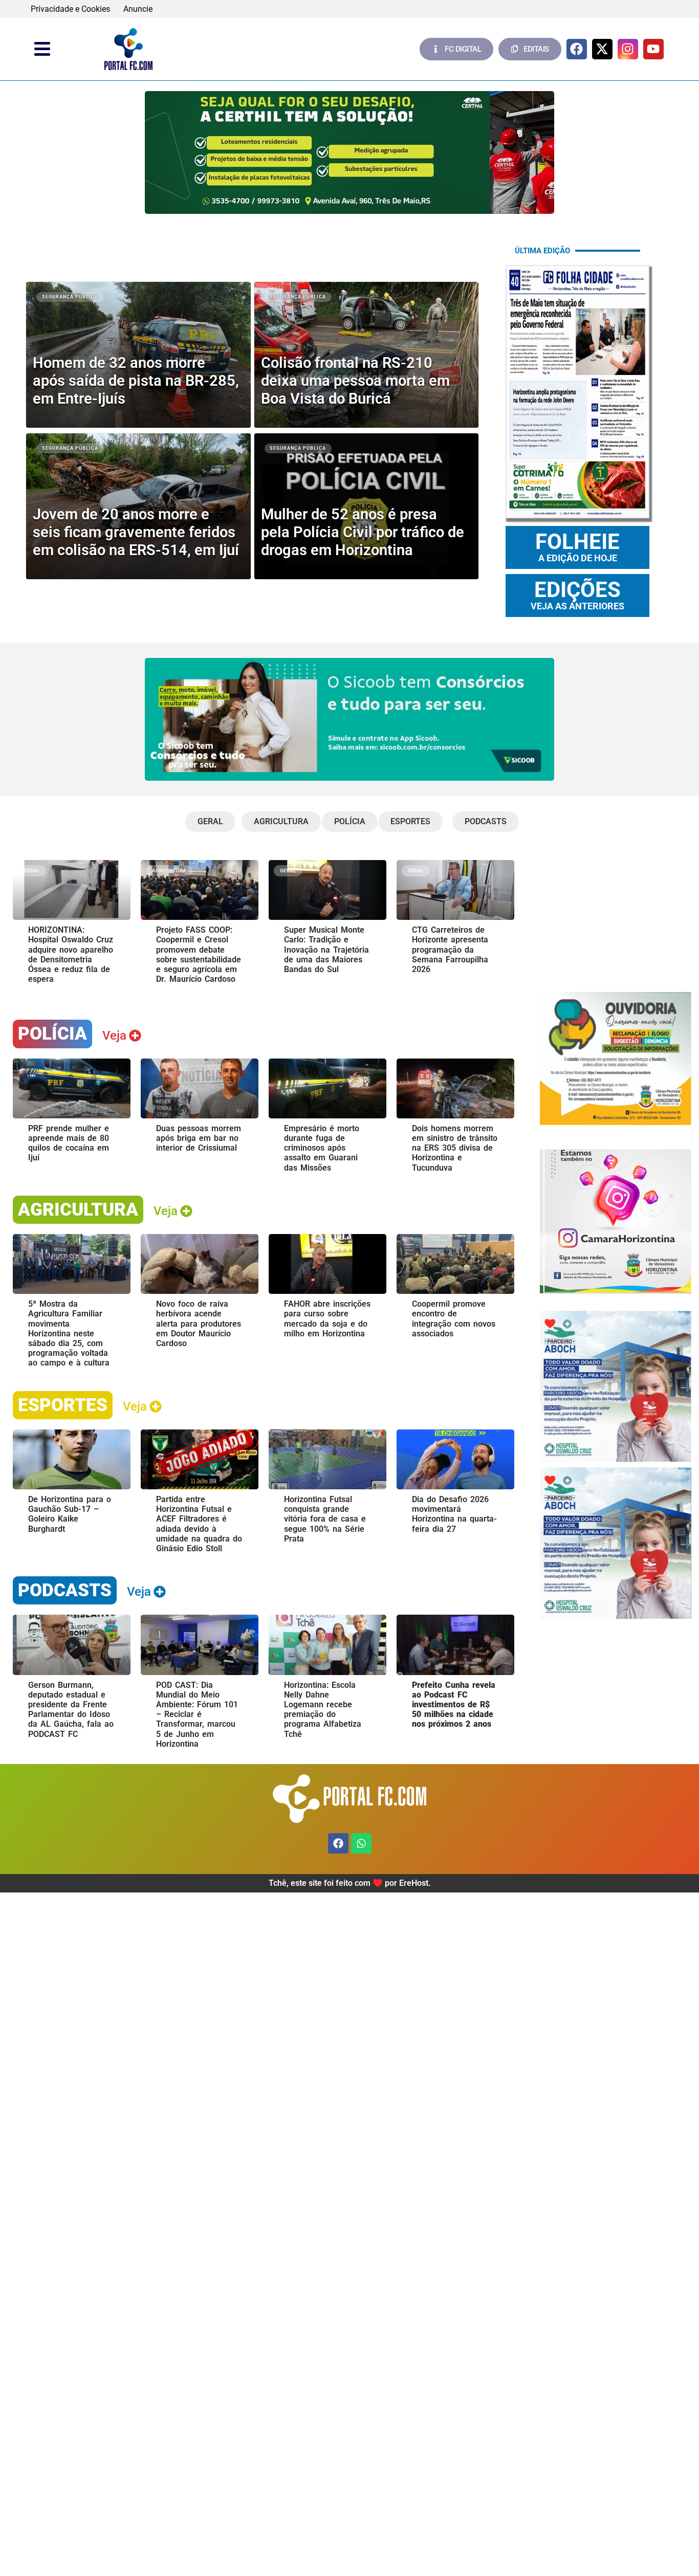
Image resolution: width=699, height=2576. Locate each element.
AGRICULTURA (78, 1209)
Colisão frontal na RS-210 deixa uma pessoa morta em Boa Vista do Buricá (355, 381)
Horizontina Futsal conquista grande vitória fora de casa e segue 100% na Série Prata (325, 1519)
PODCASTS (65, 1590)
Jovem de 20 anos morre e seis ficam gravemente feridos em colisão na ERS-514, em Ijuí (136, 532)
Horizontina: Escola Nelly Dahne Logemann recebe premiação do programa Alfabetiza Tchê (323, 1710)
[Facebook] (577, 49)
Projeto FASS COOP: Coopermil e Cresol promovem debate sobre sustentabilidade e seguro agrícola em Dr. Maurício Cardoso (199, 954)
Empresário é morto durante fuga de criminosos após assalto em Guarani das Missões (322, 1148)
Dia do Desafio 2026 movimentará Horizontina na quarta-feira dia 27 (454, 1514)
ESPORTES (63, 1405)
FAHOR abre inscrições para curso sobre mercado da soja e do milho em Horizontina (327, 1319)
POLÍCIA (52, 1033)
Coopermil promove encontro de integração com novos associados (454, 1319)
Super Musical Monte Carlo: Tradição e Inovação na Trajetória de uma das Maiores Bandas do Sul (326, 950)
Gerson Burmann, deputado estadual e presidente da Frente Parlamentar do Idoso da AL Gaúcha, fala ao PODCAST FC (71, 1710)
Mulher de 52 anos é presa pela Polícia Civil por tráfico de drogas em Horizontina (363, 532)
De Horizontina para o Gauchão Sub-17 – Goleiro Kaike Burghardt (70, 1514)
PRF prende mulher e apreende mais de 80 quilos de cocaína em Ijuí (69, 1143)
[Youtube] (653, 49)
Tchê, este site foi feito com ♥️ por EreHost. (350, 1883)
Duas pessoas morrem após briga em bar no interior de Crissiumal (199, 1138)
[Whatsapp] (361, 1843)
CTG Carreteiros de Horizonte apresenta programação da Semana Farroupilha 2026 (450, 950)
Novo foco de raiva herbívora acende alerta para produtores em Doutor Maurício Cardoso (199, 1324)
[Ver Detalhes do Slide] (349, 152)
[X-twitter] (602, 49)
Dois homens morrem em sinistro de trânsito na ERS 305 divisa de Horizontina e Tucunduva (455, 1148)
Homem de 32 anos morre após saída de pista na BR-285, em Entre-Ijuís (136, 381)
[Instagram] (628, 49)
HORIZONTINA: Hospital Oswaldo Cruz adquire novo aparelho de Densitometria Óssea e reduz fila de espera (71, 954)
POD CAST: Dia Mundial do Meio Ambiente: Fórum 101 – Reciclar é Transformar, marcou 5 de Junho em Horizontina (197, 1714)
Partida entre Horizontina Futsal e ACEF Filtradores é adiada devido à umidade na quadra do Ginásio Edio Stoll (199, 1524)
